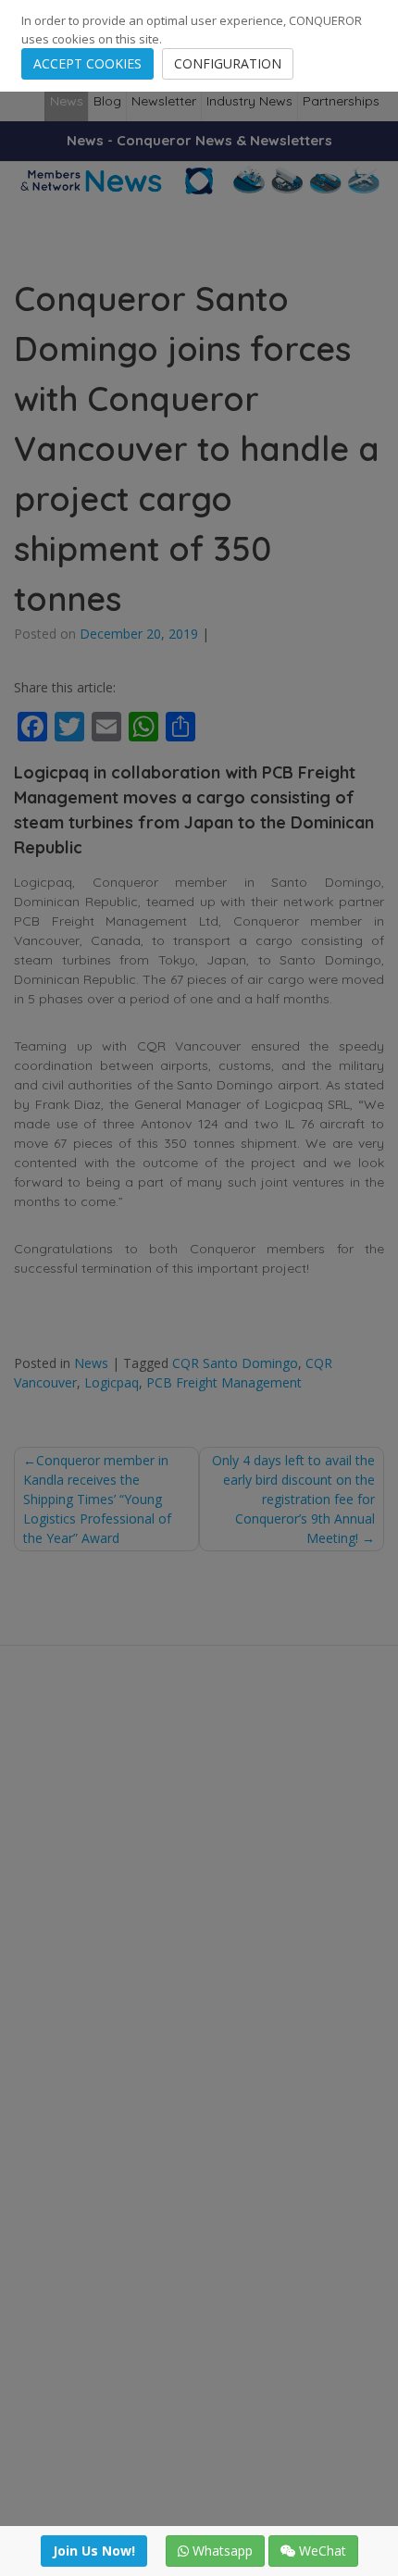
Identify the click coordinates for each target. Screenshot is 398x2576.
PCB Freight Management (224, 1382)
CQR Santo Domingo (235, 1363)
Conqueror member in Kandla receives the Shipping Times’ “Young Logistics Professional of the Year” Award (97, 1499)
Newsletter (164, 101)
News (67, 101)
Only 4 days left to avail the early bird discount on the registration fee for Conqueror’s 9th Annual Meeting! (293, 1499)
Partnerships (341, 101)
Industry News (249, 101)
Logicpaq (112, 1382)
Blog (107, 101)
